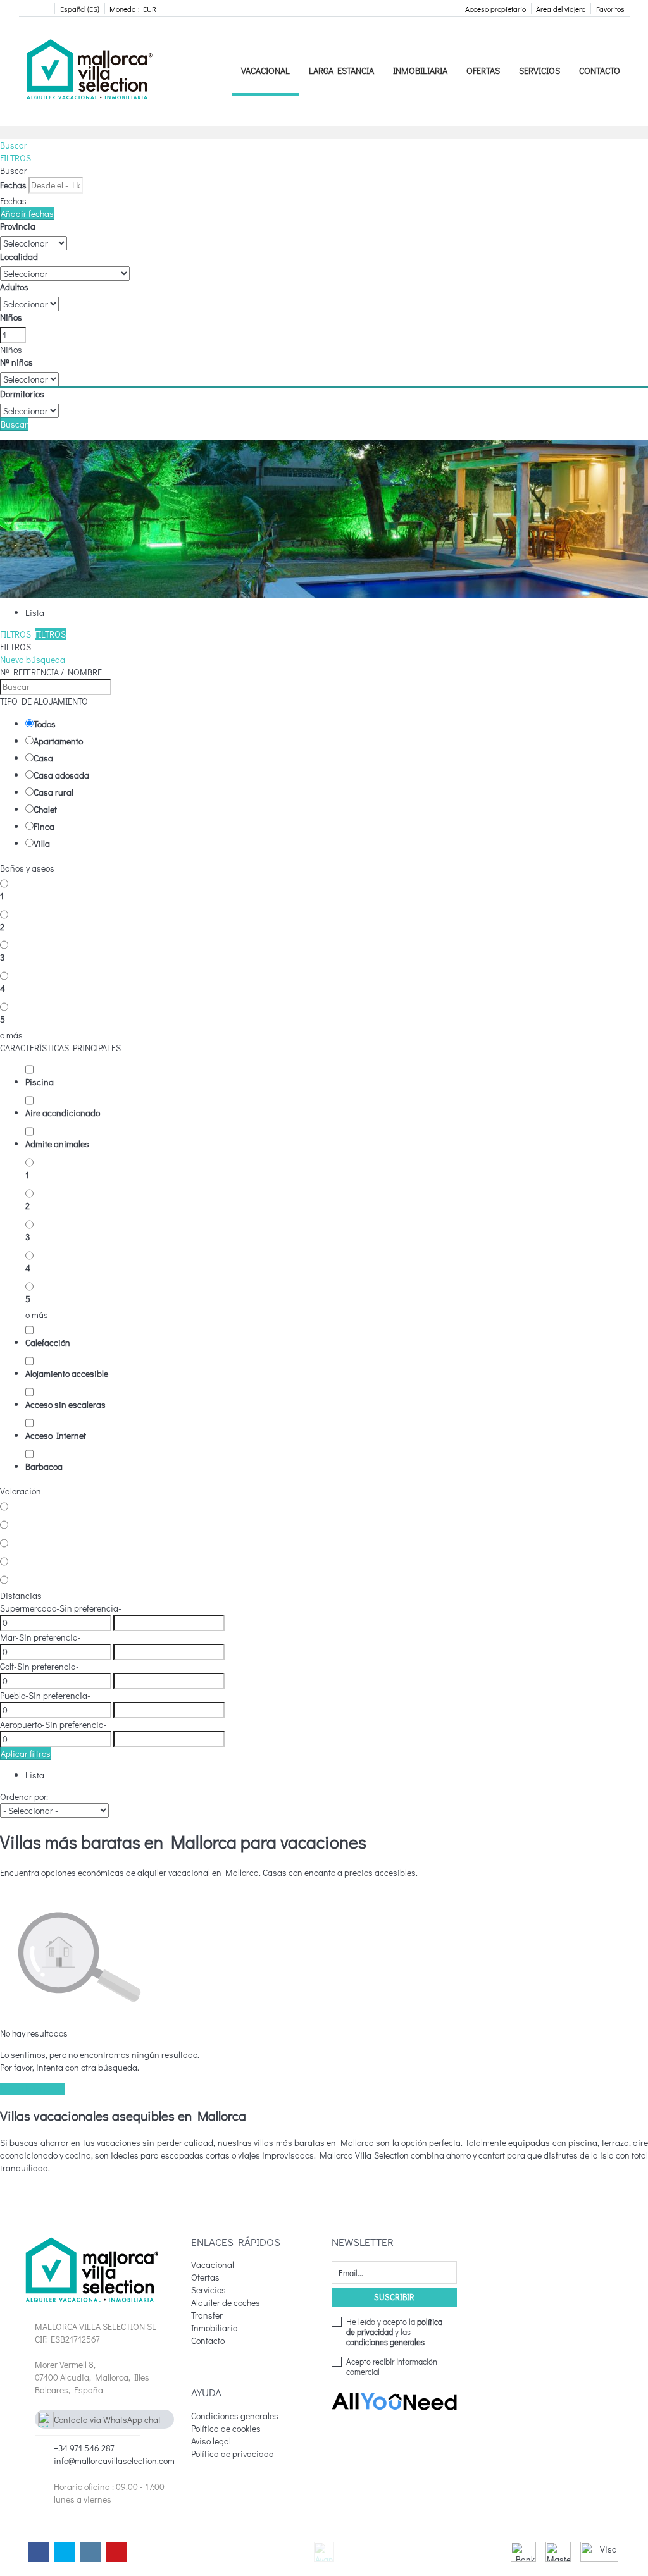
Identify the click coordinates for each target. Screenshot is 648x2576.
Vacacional (265, 71)
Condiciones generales (235, 2416)
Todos (45, 724)
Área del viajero (561, 9)
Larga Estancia (341, 71)
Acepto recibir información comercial (392, 2367)
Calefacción (48, 1342)
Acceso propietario (495, 9)
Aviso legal (211, 2441)
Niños (11, 317)
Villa (42, 843)
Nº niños (16, 362)
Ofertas (483, 71)
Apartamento (58, 741)
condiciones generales (385, 2342)
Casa (43, 758)
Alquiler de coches (226, 2302)
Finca (44, 826)
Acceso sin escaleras (65, 1404)
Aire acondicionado (63, 1113)
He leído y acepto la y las (394, 2332)
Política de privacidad (233, 2454)
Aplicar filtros (26, 1753)
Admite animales (57, 1144)
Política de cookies (226, 2428)
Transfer (207, 2315)
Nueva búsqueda (33, 659)
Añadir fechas (27, 213)
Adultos (14, 287)
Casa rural (53, 792)
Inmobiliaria (420, 71)
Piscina (40, 1082)
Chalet (45, 809)
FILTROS (16, 158)
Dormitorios (22, 394)
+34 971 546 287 (84, 2448)
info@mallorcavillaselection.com (114, 2461)
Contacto (600, 71)
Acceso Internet (56, 1435)
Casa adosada (61, 775)
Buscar (14, 145)
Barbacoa (44, 1466)
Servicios (539, 71)
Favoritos (610, 9)
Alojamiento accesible (67, 1373)
